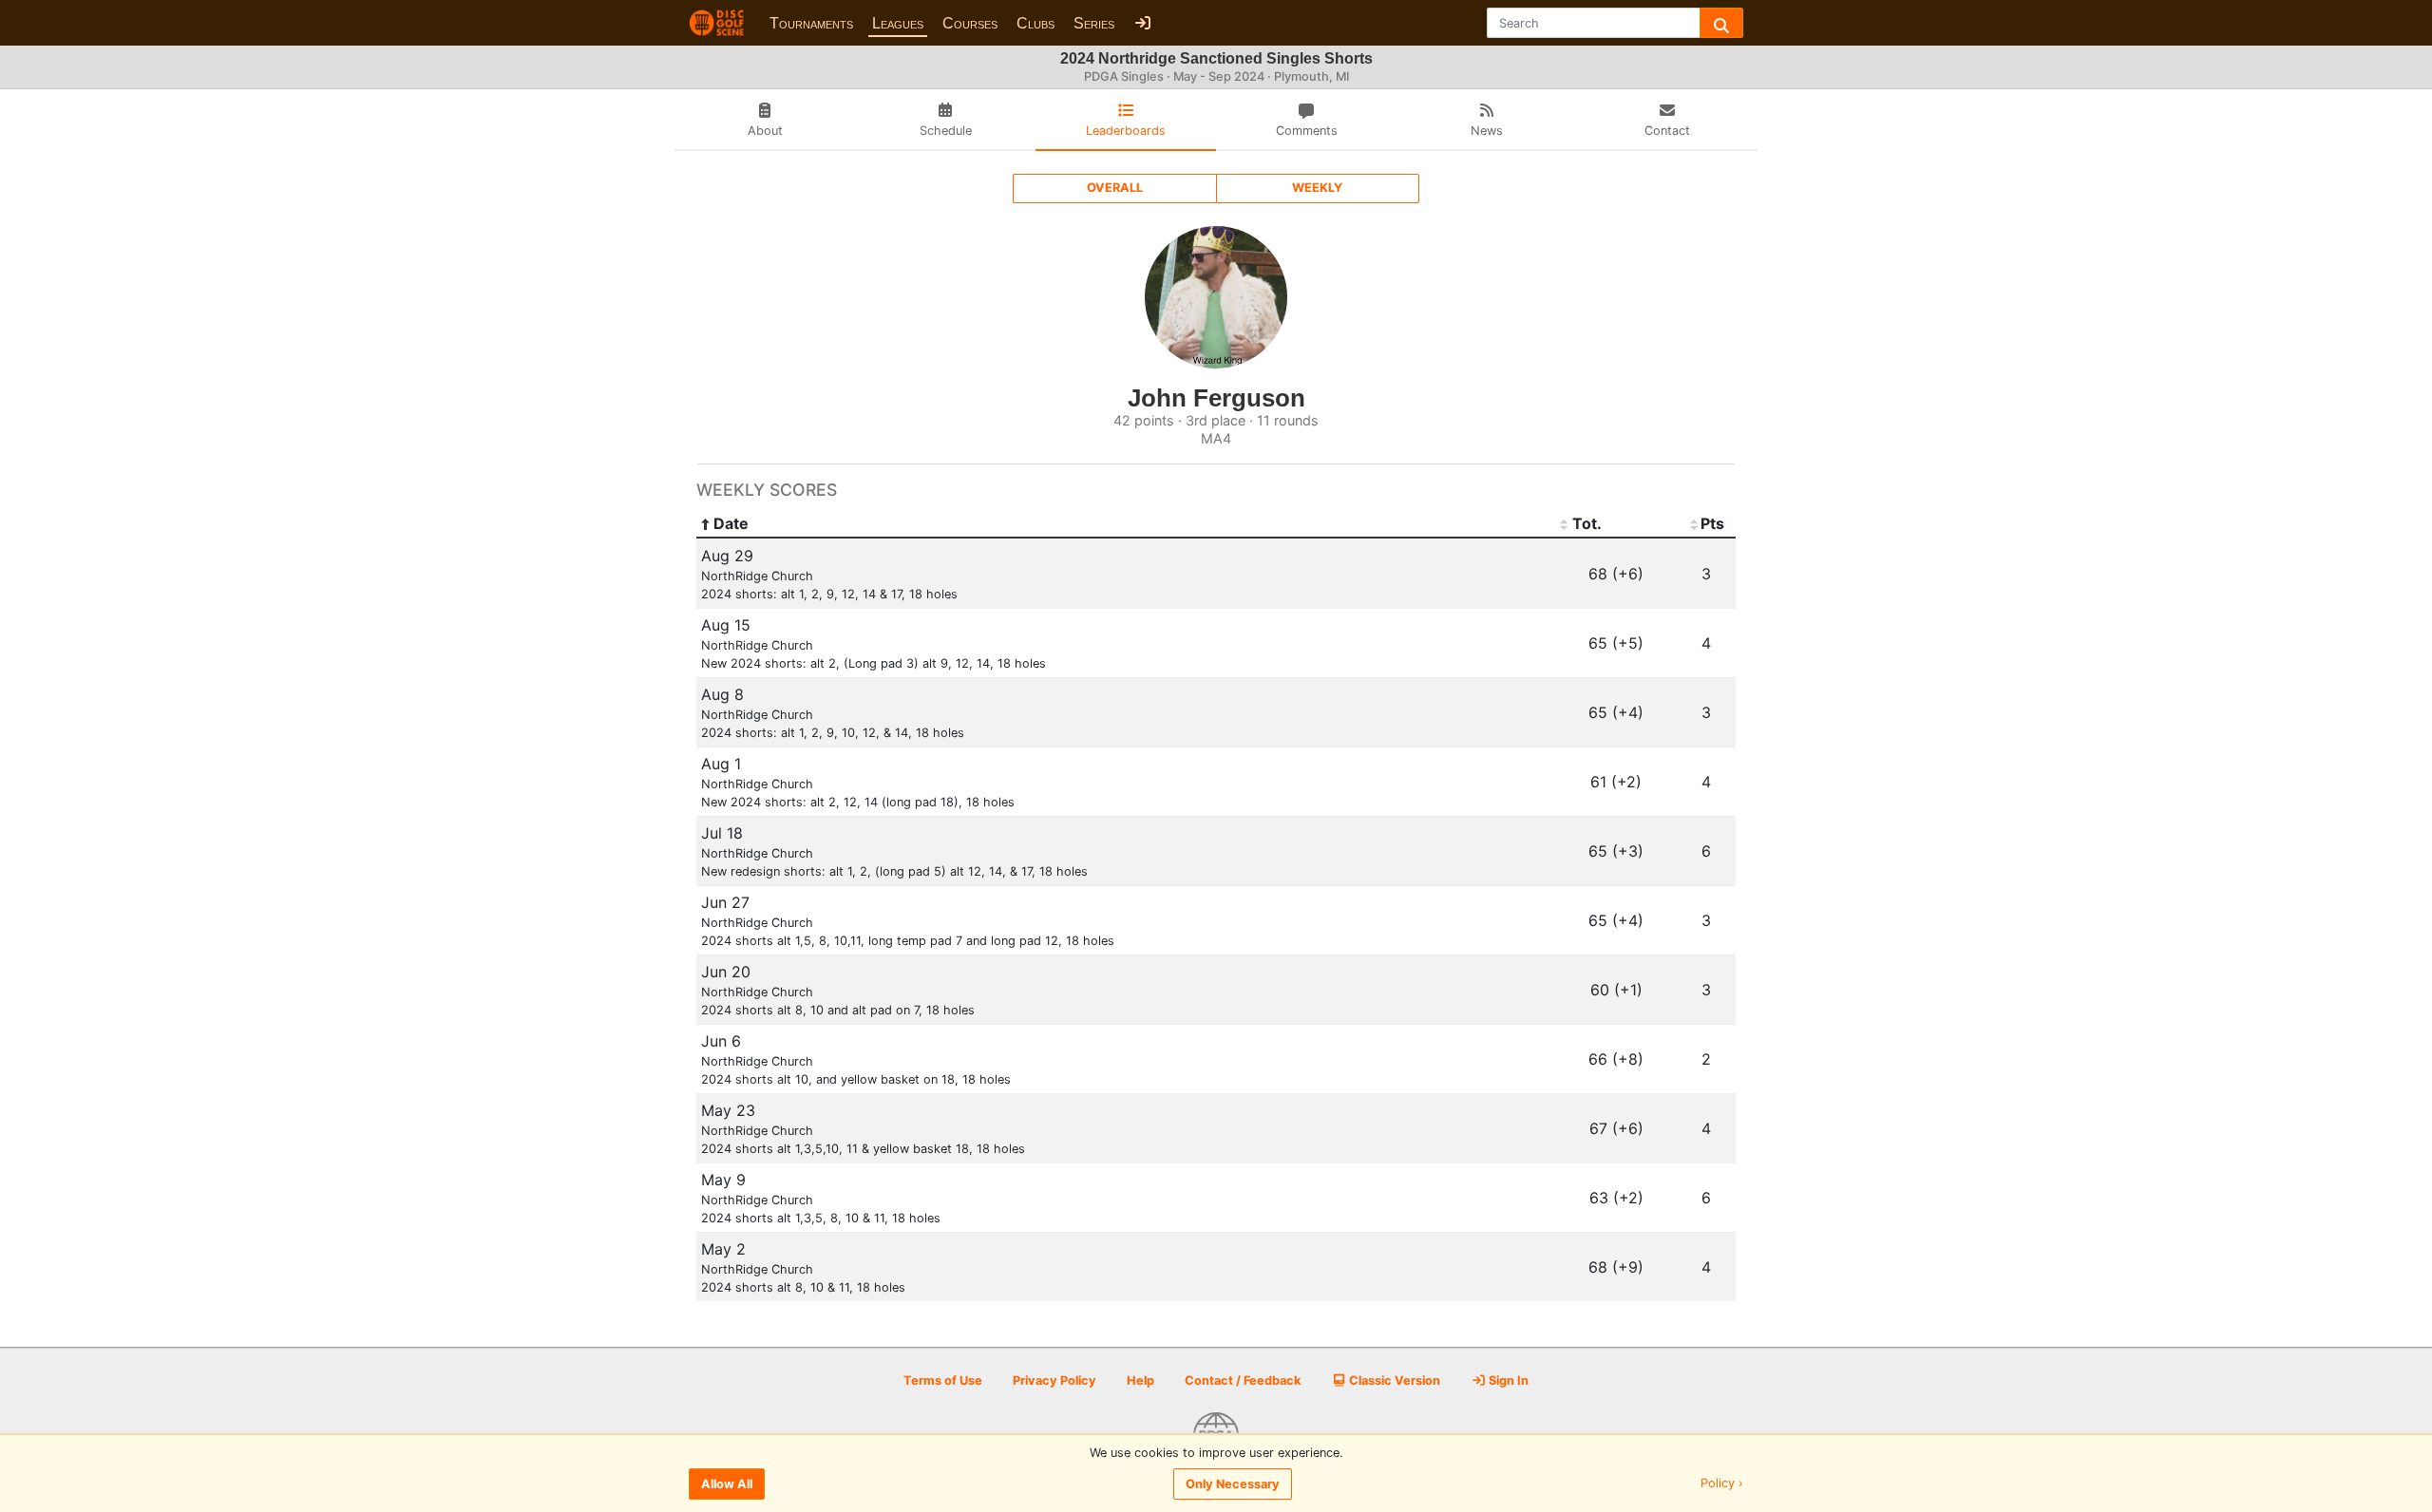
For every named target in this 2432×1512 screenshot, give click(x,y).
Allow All (727, 1484)
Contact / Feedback (1243, 1380)
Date (731, 523)
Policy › (1722, 1484)
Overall (1115, 188)
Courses (970, 23)
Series (1094, 23)
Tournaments (811, 23)
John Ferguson (1216, 398)
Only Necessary (1233, 1484)
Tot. (1587, 523)
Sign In (1507, 1380)
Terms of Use (943, 1380)
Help (1140, 1380)
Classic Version (1393, 1380)
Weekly (1317, 188)
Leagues (898, 23)
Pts (1712, 523)
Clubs (1035, 23)
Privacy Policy (1054, 1380)
